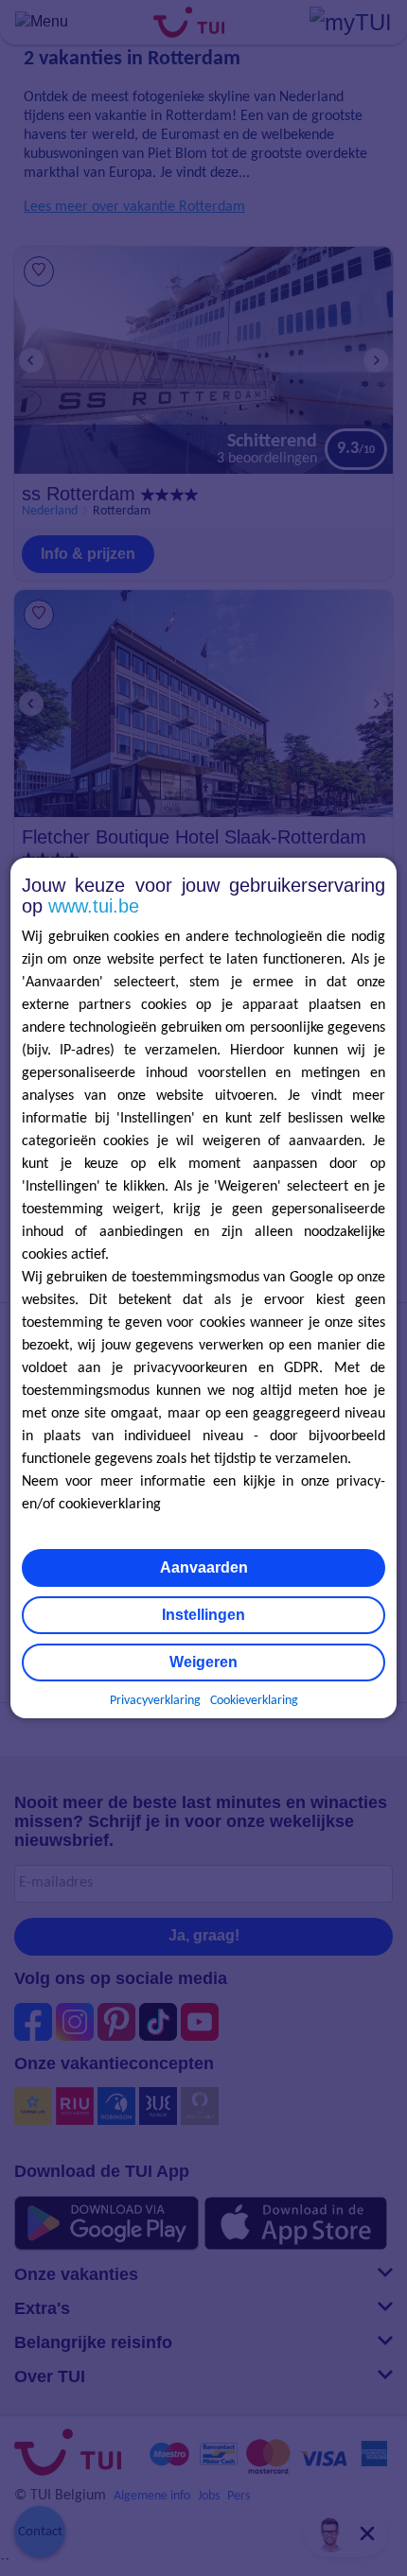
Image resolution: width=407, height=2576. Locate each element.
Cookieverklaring (254, 1701)
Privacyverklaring (155, 1701)
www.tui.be (94, 906)
